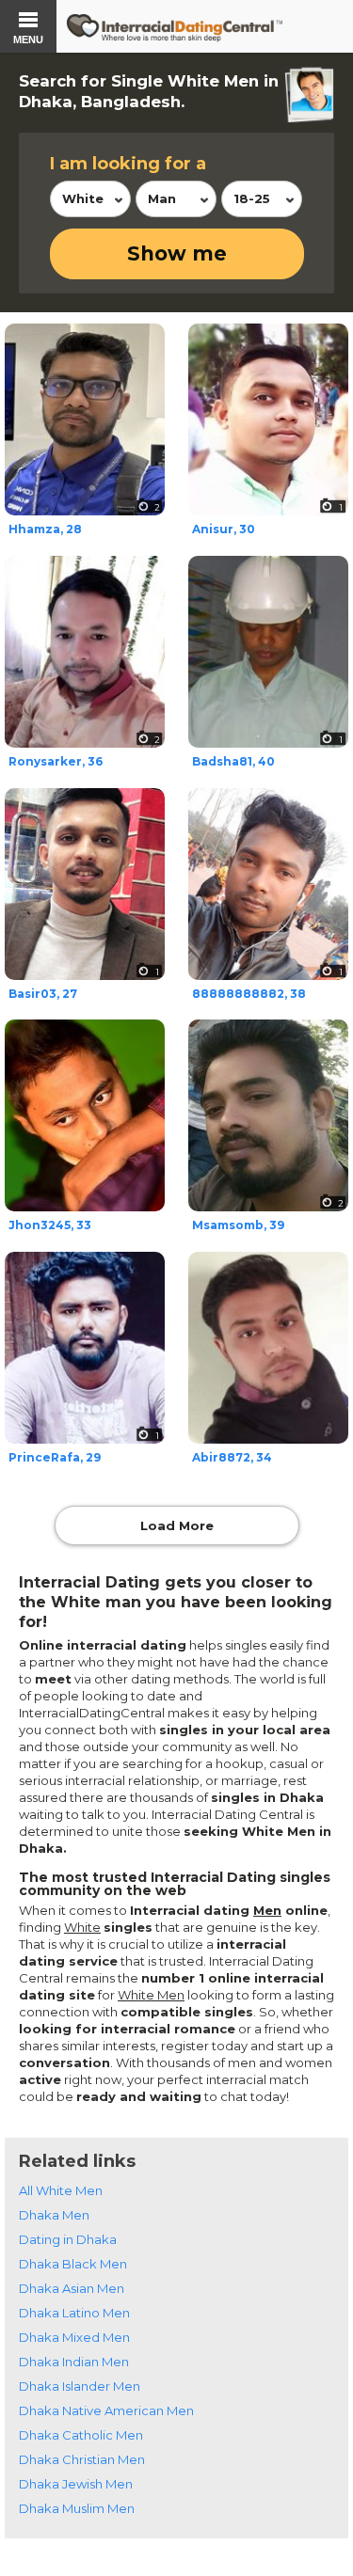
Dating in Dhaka (68, 2239)
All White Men (61, 2190)
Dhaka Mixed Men (74, 2337)
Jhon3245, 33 (50, 1225)
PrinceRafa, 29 (55, 1457)
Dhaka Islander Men (80, 2386)
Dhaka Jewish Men (76, 2484)
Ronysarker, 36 (56, 761)
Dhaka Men (54, 2215)
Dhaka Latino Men (74, 2313)
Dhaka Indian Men (74, 2362)
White (82, 1927)
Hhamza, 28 (45, 529)
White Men (151, 1995)
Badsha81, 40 (233, 761)
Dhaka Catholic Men (81, 2435)
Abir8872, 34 (232, 1457)
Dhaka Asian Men (72, 2288)
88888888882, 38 (249, 994)
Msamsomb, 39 (238, 1225)
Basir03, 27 (43, 994)
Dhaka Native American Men (106, 2410)
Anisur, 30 (224, 529)
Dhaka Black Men (73, 2264)
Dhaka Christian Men (82, 2459)
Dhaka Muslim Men (77, 2508)
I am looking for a (128, 164)
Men (267, 1910)
